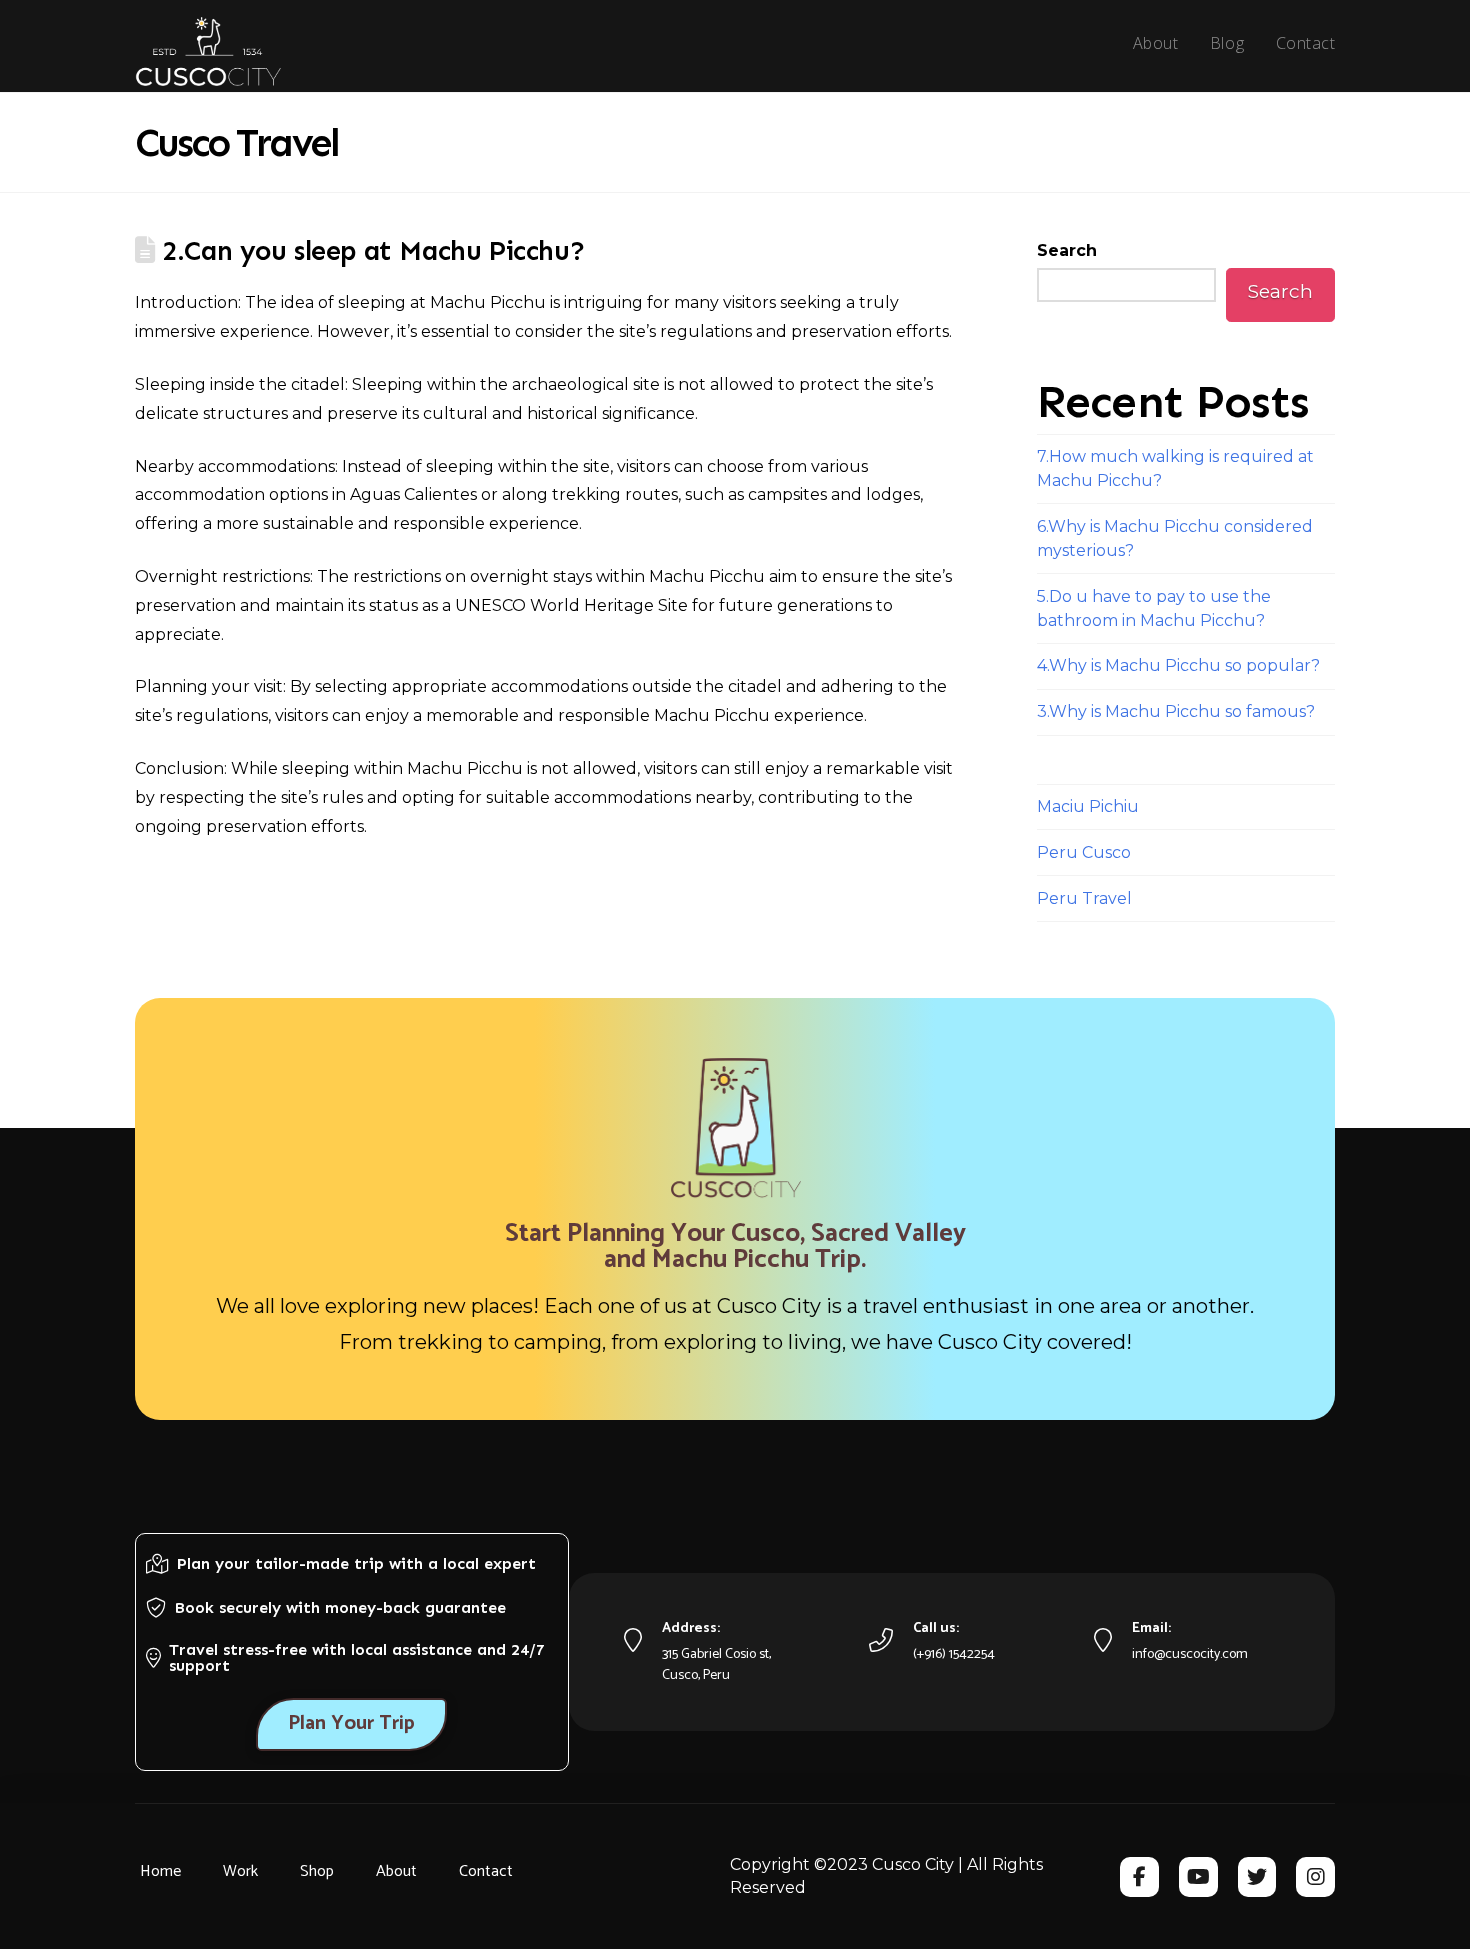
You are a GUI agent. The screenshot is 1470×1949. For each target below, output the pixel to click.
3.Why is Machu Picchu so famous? (1176, 711)
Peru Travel (1084, 898)
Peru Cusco (1084, 852)
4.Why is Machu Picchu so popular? (1178, 665)
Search (1067, 250)
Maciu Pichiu (1088, 806)
